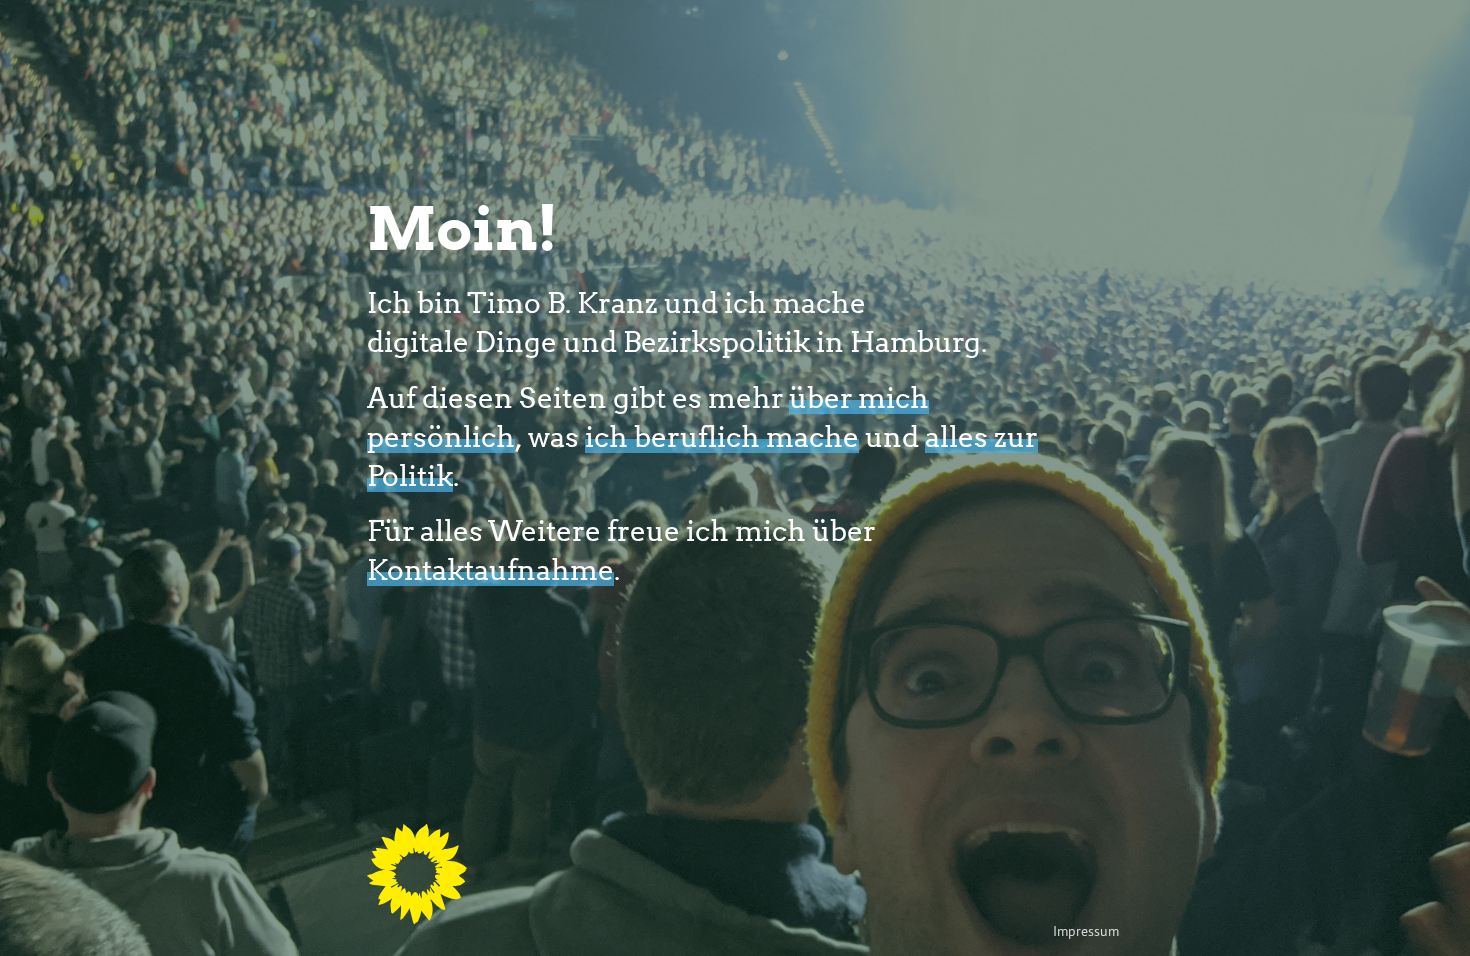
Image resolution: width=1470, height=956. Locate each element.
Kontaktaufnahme (490, 568)
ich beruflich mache (722, 435)
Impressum (1086, 931)
